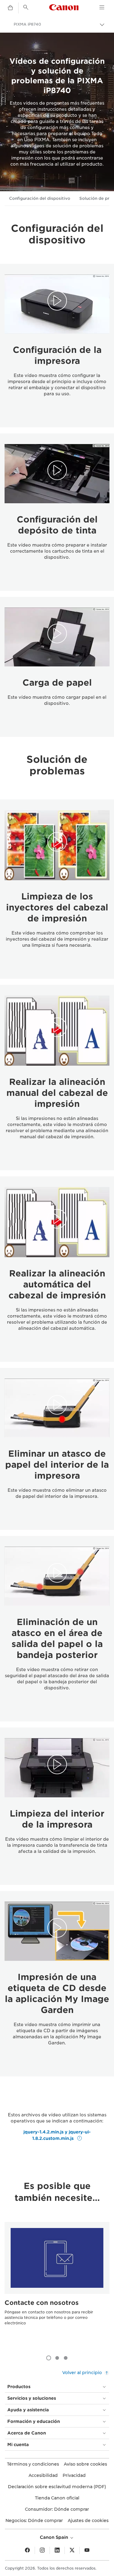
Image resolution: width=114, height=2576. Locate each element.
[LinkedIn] (57, 2550)
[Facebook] (27, 2550)
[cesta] (10, 8)
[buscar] (26, 7)
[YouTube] (87, 2550)
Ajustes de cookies (88, 2520)
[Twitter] (72, 2550)
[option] (57, 2285)
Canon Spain (55, 2537)
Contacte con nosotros (42, 2303)
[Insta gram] (42, 2550)
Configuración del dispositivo (40, 198)
